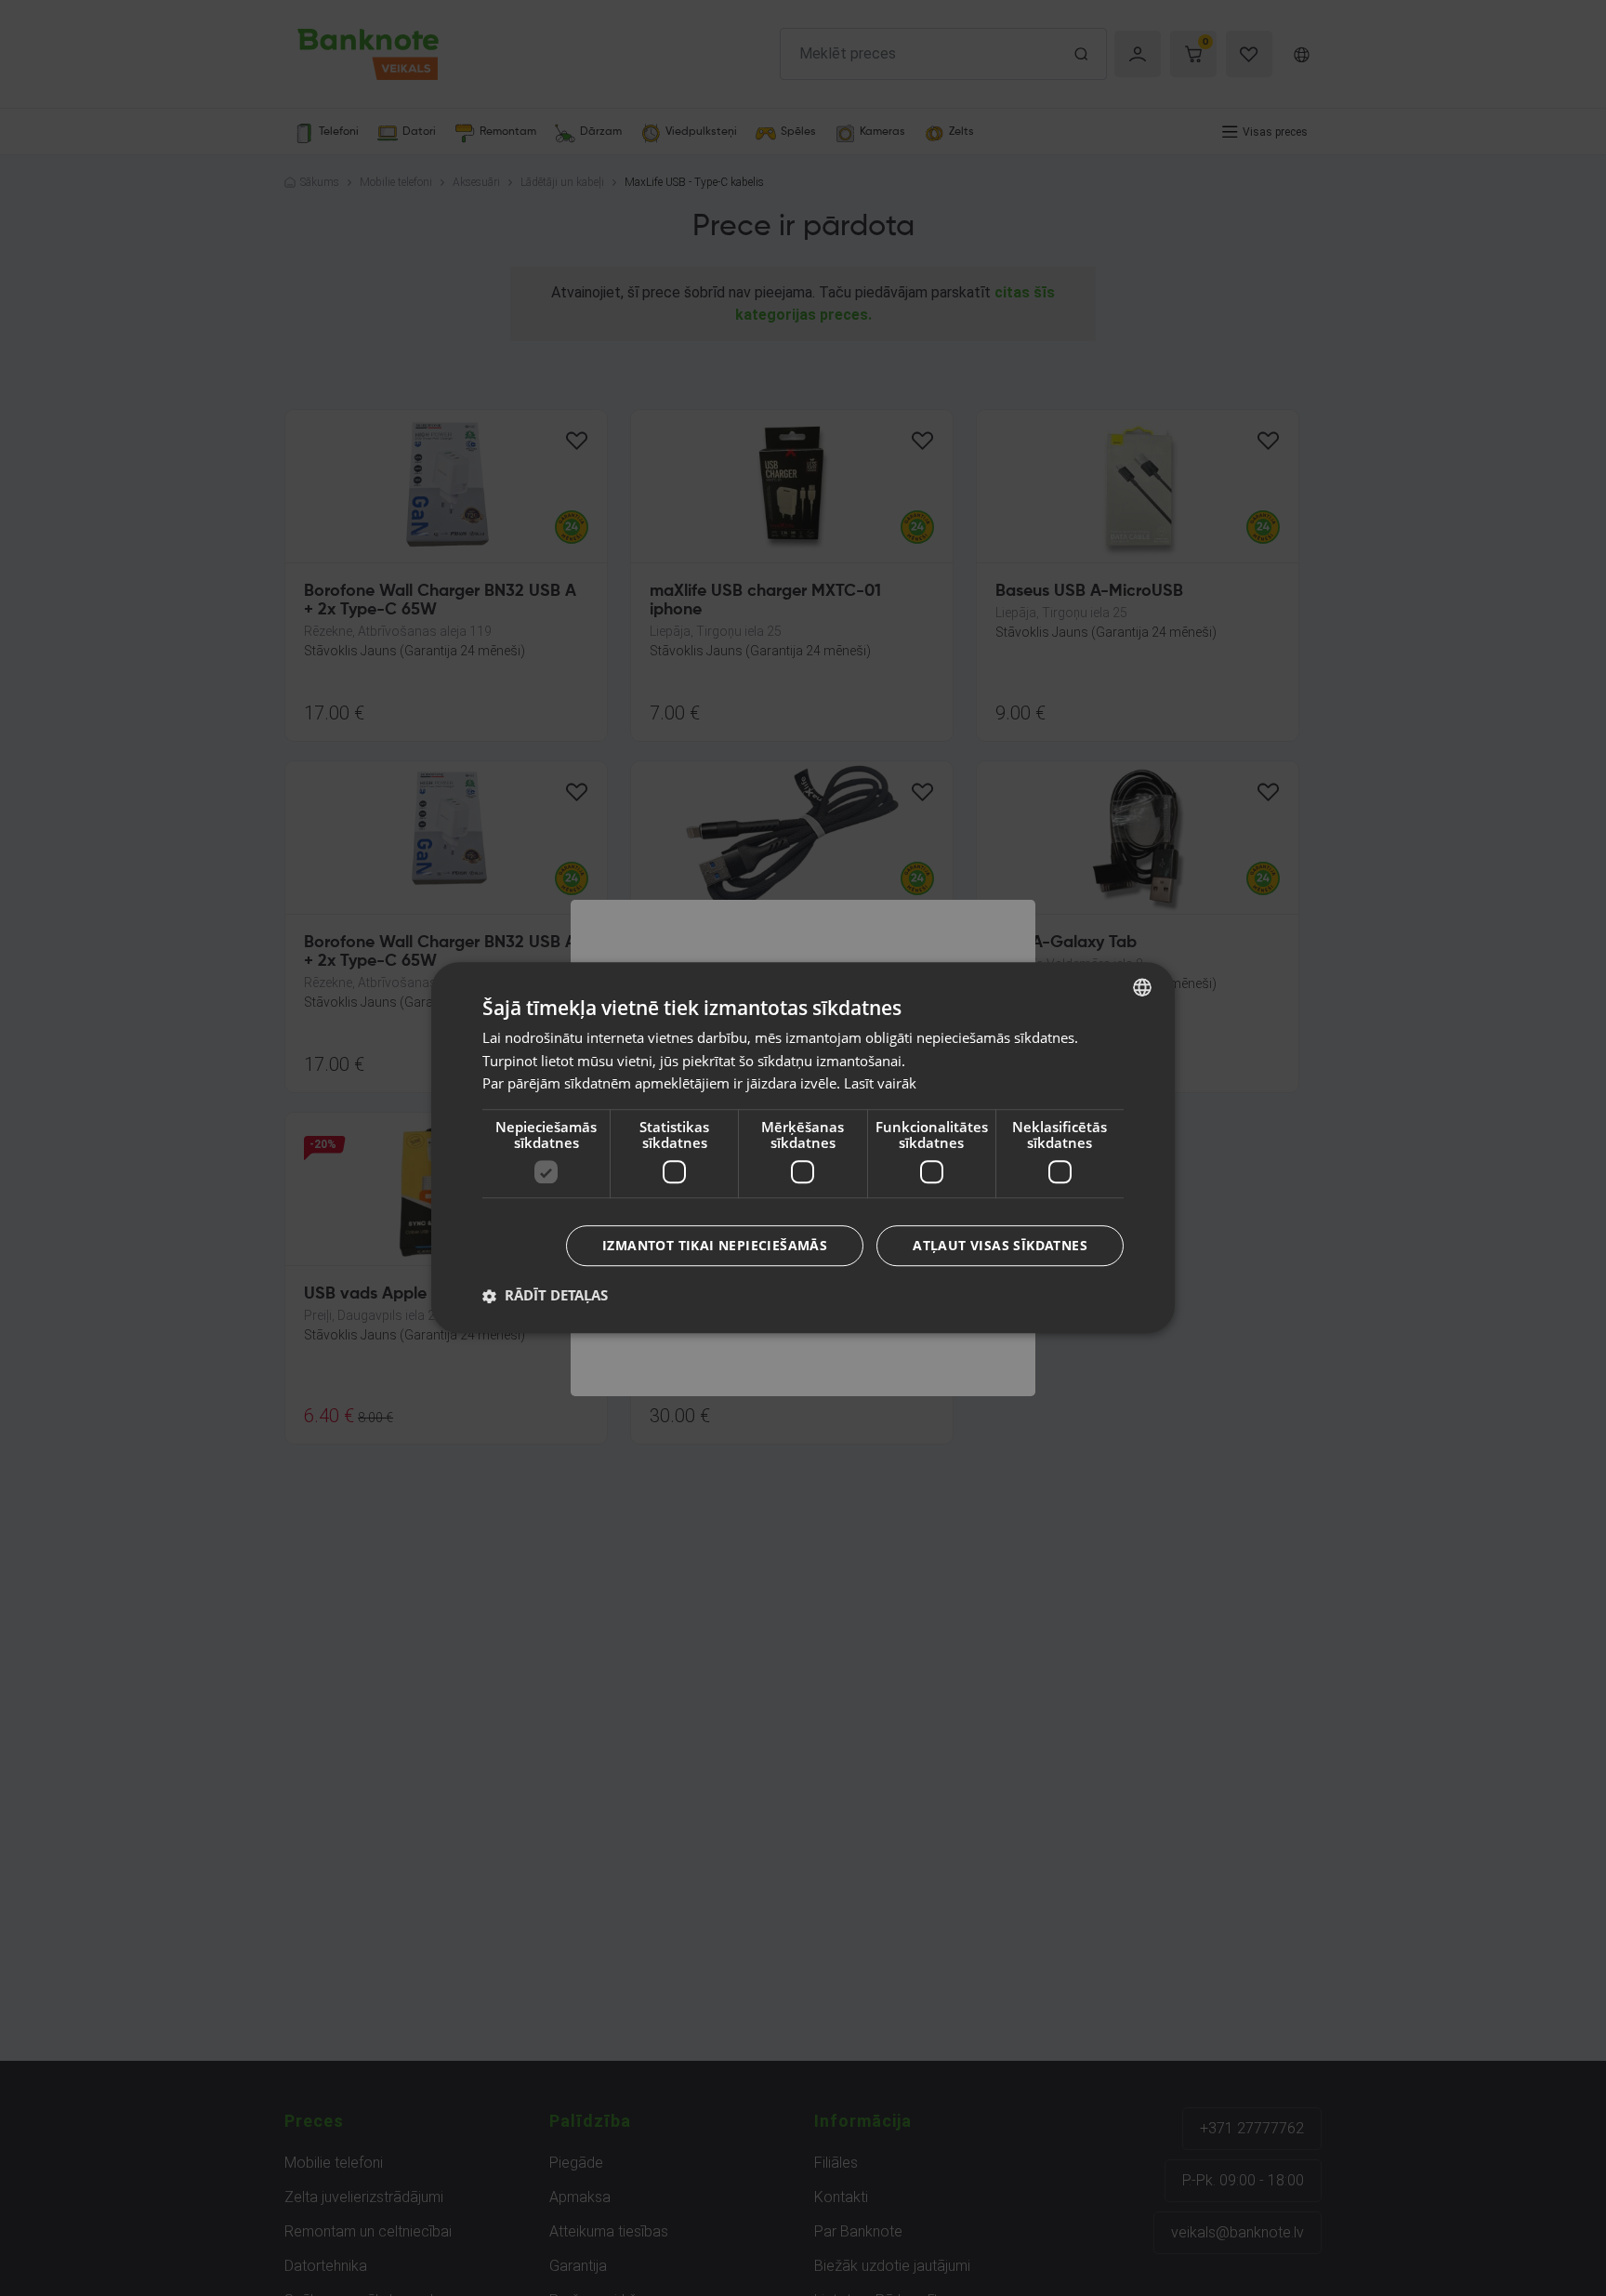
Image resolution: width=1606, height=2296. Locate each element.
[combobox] (1142, 987)
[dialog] (803, 1148)
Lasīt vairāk (880, 1084)
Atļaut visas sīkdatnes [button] (1000, 1246)
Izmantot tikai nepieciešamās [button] (715, 1246)
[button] (545, 1296)
